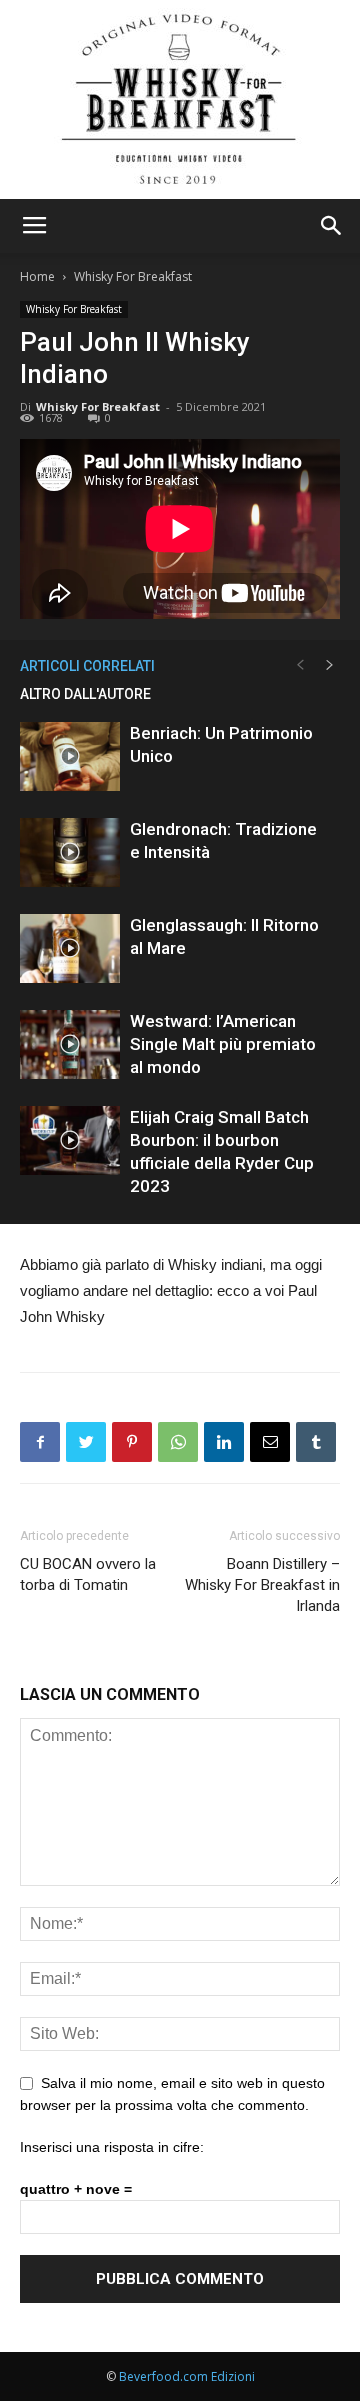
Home (37, 276)
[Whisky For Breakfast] (180, 99)
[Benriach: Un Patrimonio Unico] (70, 756)
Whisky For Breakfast (133, 276)
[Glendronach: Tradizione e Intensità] (70, 852)
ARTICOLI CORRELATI (87, 666)
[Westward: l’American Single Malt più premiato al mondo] (70, 1044)
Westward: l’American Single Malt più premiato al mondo (223, 1044)
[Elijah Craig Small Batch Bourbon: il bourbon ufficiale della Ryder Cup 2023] (70, 1140)
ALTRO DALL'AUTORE (85, 694)
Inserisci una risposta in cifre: (112, 2147)
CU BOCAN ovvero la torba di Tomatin (88, 1574)
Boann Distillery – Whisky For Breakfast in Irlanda (262, 1585)
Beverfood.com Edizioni (187, 2376)
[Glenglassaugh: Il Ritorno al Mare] (70, 948)
